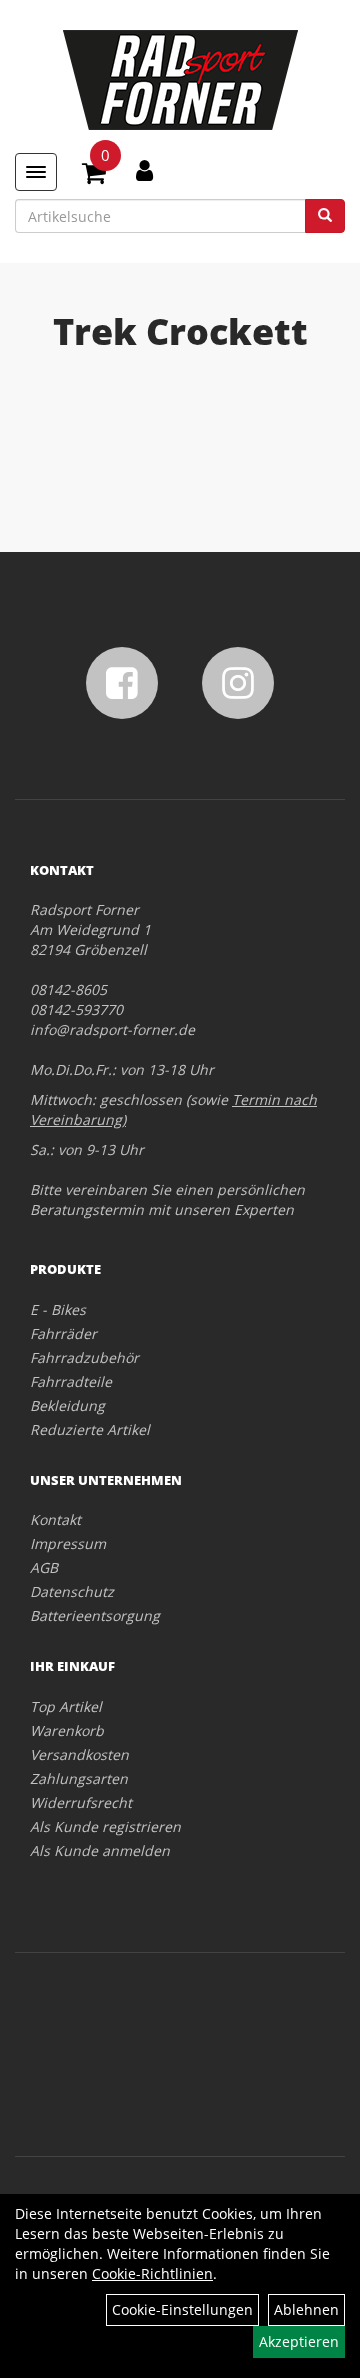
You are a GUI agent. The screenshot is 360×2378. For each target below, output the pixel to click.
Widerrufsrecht (81, 1802)
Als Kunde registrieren (105, 1826)
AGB (44, 1567)
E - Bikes (58, 1309)
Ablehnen (306, 2309)
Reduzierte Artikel (90, 1429)
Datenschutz (72, 1591)
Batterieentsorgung (95, 1615)
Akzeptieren (299, 2341)
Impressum (68, 1543)
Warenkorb (67, 1730)
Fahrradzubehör (84, 1357)
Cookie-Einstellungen (182, 2309)
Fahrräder (63, 1333)
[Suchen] (325, 216)
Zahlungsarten (79, 1778)
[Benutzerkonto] (144, 170)
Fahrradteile (71, 1381)
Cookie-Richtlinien (152, 2273)
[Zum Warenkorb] (94, 176)
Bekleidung (67, 1405)
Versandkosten (79, 1754)
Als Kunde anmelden (100, 1850)
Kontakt (55, 1519)
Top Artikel (66, 1706)
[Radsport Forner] (180, 80)
